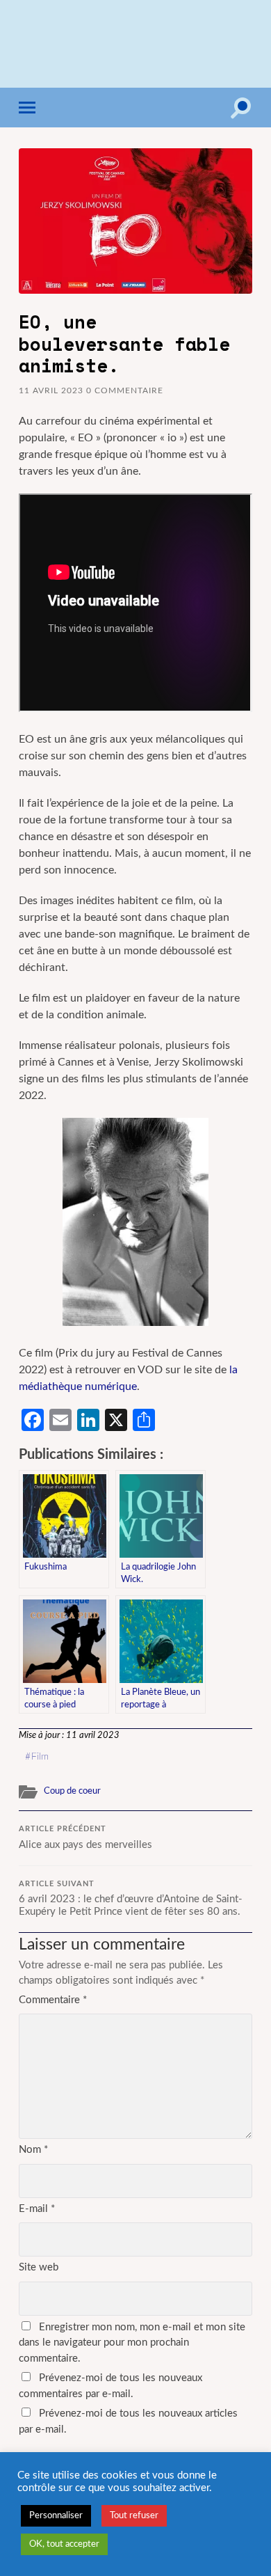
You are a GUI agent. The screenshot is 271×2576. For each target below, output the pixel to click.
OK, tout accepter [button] (64, 2544)
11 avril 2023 (51, 390)
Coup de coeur (72, 1791)
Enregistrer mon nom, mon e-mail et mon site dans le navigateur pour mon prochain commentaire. (132, 2343)
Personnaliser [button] (56, 2516)
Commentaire (53, 2000)
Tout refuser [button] (134, 2516)
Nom (33, 2150)
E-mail (37, 2209)
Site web (39, 2267)
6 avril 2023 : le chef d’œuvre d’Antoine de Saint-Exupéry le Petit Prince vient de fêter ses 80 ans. (131, 1899)
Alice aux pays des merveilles (85, 1838)
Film (40, 1757)
